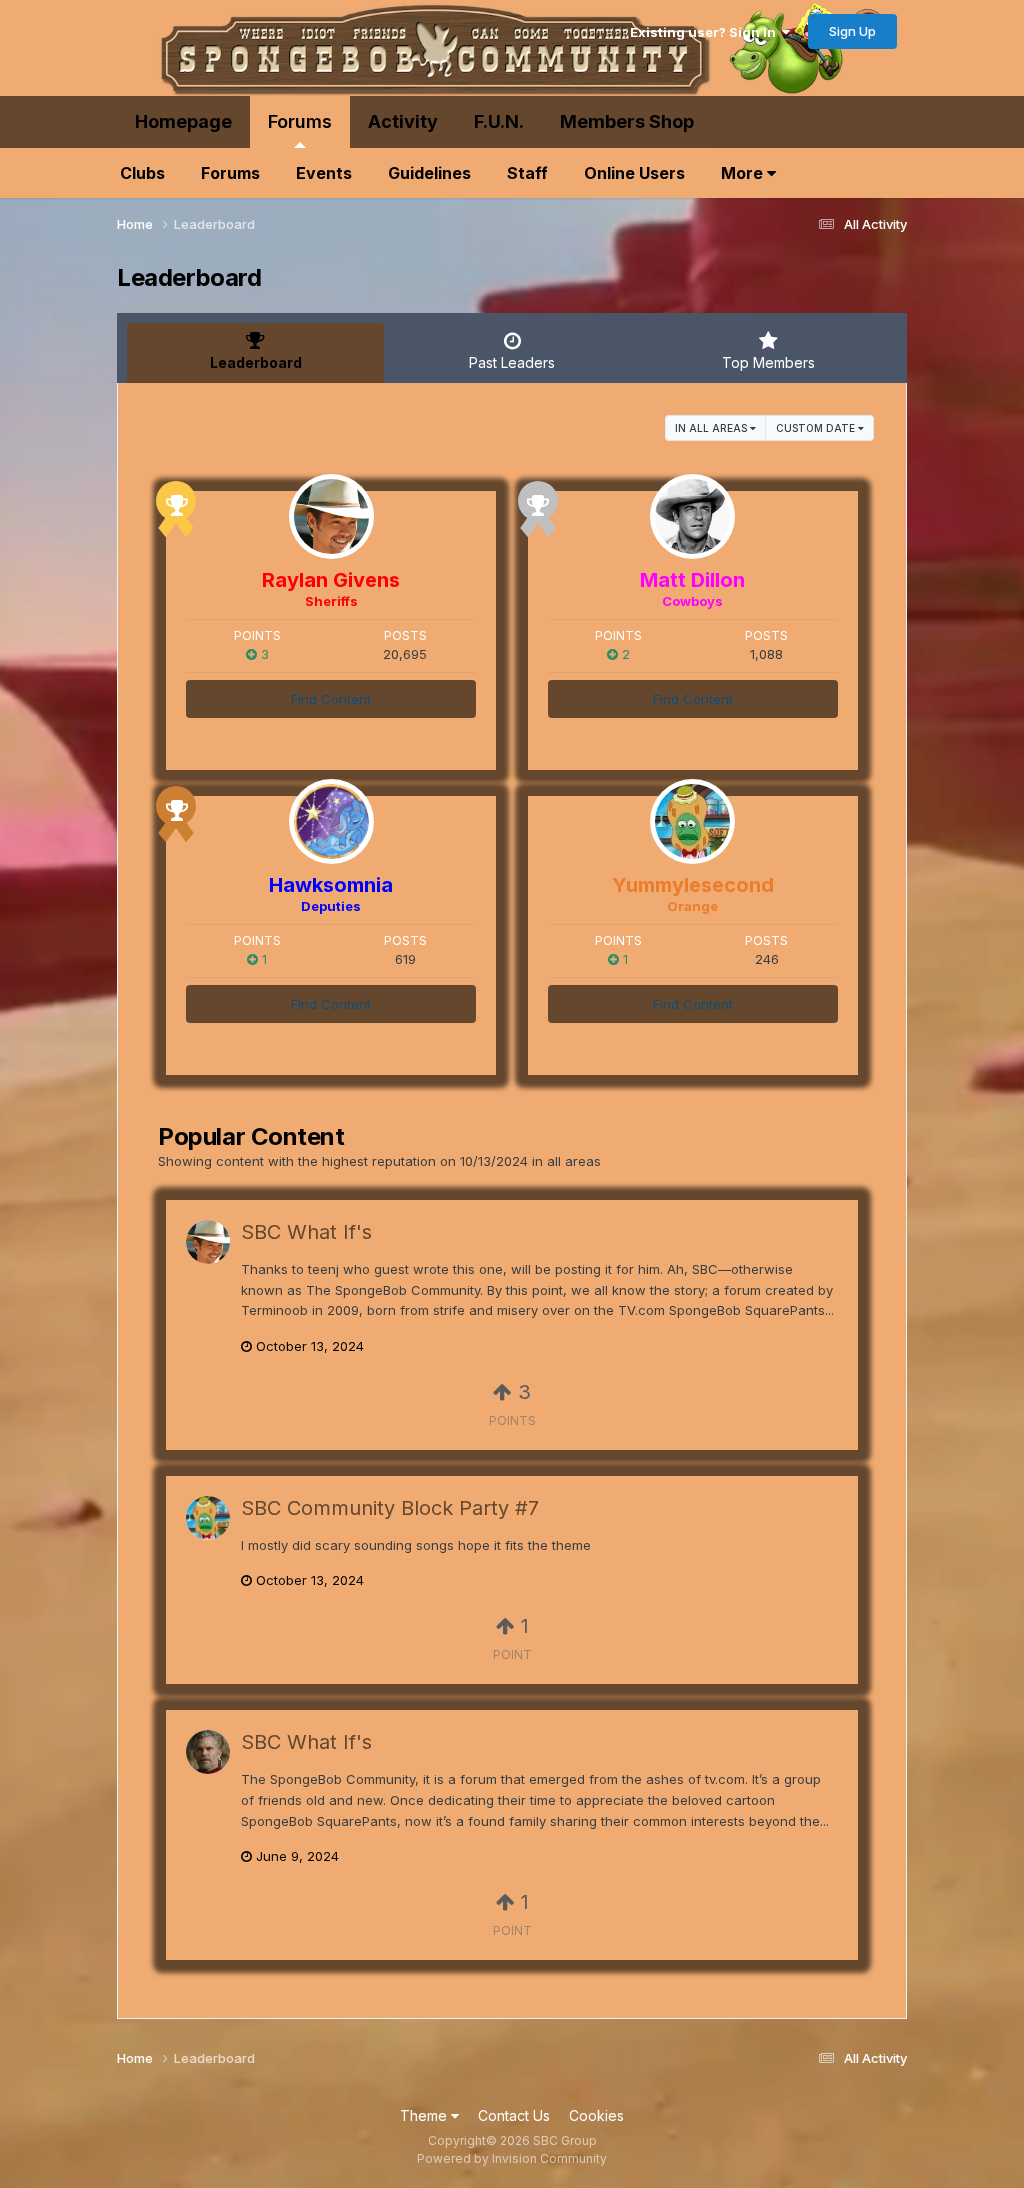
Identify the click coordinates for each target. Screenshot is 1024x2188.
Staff (527, 173)
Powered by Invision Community (512, 2158)
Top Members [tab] (768, 362)
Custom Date (817, 428)
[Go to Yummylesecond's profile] (692, 821)
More (744, 173)
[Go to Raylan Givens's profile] (331, 516)
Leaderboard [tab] (256, 362)
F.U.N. (499, 121)
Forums (300, 121)
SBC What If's (306, 1232)
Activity (403, 121)
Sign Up (852, 31)
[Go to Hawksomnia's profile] (331, 821)
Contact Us (514, 2115)
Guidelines (429, 173)
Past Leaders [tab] (512, 362)
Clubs (142, 173)
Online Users (634, 173)
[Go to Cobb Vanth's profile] (208, 1752)
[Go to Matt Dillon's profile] (692, 516)
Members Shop (627, 121)
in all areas (712, 428)
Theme (425, 2115)
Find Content (331, 699)
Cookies (596, 2115)
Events (324, 173)
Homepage (183, 121)
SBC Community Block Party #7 (390, 1508)
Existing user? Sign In (706, 32)
